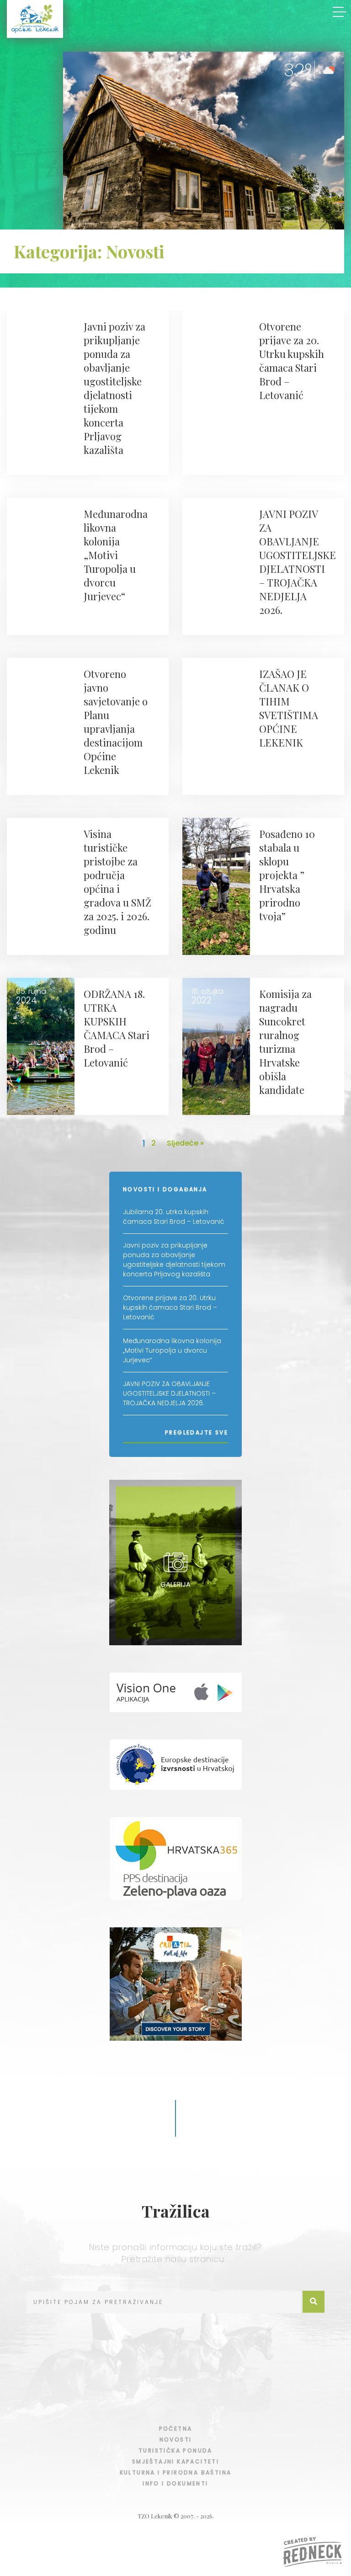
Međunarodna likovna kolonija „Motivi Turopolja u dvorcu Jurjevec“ (172, 1350)
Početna (176, 2429)
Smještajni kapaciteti (175, 2461)
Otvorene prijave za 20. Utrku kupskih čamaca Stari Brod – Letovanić (170, 1307)
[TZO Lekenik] (35, 19)
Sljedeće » (185, 1143)
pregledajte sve (197, 1432)
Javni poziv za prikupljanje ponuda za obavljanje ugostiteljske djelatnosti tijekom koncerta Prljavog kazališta (174, 1260)
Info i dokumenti (175, 2483)
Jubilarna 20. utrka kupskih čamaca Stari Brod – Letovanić (174, 1217)
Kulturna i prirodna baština (176, 2472)
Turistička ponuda (175, 2451)
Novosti (176, 2440)
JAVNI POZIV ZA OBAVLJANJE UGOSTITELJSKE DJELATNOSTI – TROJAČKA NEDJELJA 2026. (169, 1393)
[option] (204, 143)
